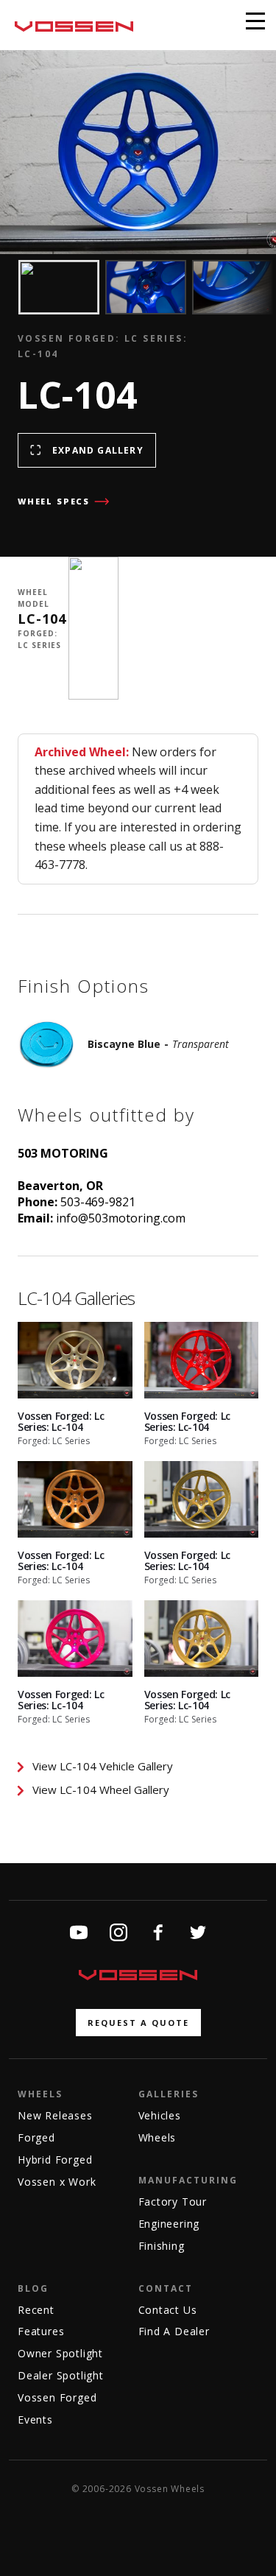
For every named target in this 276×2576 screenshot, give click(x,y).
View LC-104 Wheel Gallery (101, 1790)
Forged (36, 2137)
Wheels (40, 2094)
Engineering (169, 2224)
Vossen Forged (57, 2397)
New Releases (55, 2115)
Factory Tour (173, 2202)
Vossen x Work (57, 2182)
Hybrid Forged (55, 2160)
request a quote (138, 2023)
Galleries (169, 2094)
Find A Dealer (174, 2331)
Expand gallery (98, 450)
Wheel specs (54, 501)
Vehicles (160, 2115)
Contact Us (168, 2310)
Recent (36, 2310)
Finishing (162, 2246)
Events (35, 2420)
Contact (166, 2288)
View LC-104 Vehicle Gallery (103, 1766)
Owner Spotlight (60, 2353)
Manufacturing (188, 2180)
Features (41, 2331)
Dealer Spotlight (61, 2375)
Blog (33, 2288)
